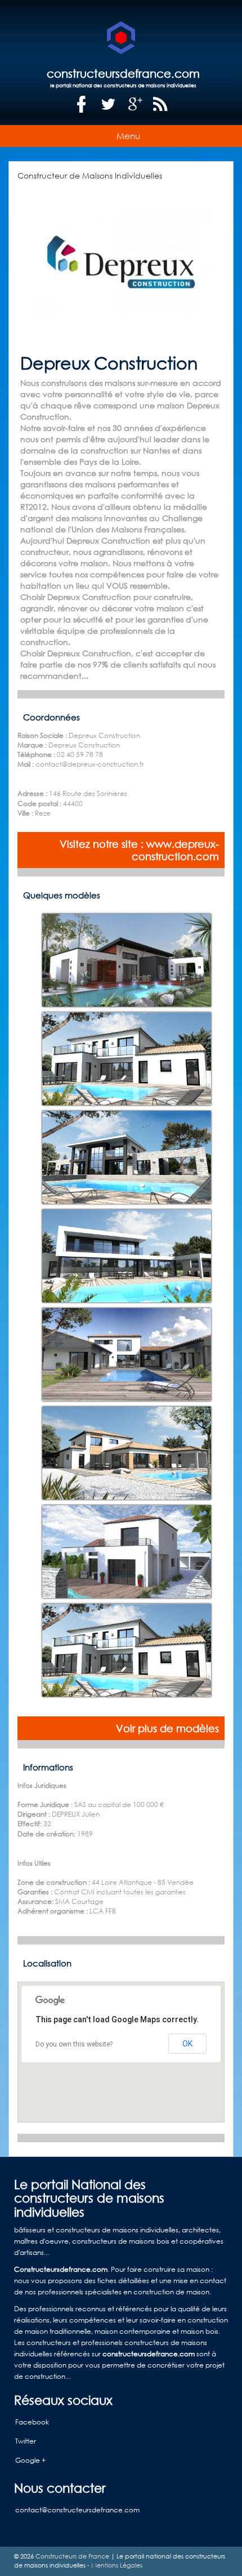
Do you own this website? (74, 2044)
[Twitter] (109, 104)
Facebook (32, 2422)
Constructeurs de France (72, 2556)
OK (187, 2044)
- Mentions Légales (114, 2565)
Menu (128, 136)
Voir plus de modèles (167, 1728)
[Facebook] (82, 104)
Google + (30, 2460)
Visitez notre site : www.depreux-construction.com (139, 850)
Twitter (26, 2441)
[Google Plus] (136, 104)
